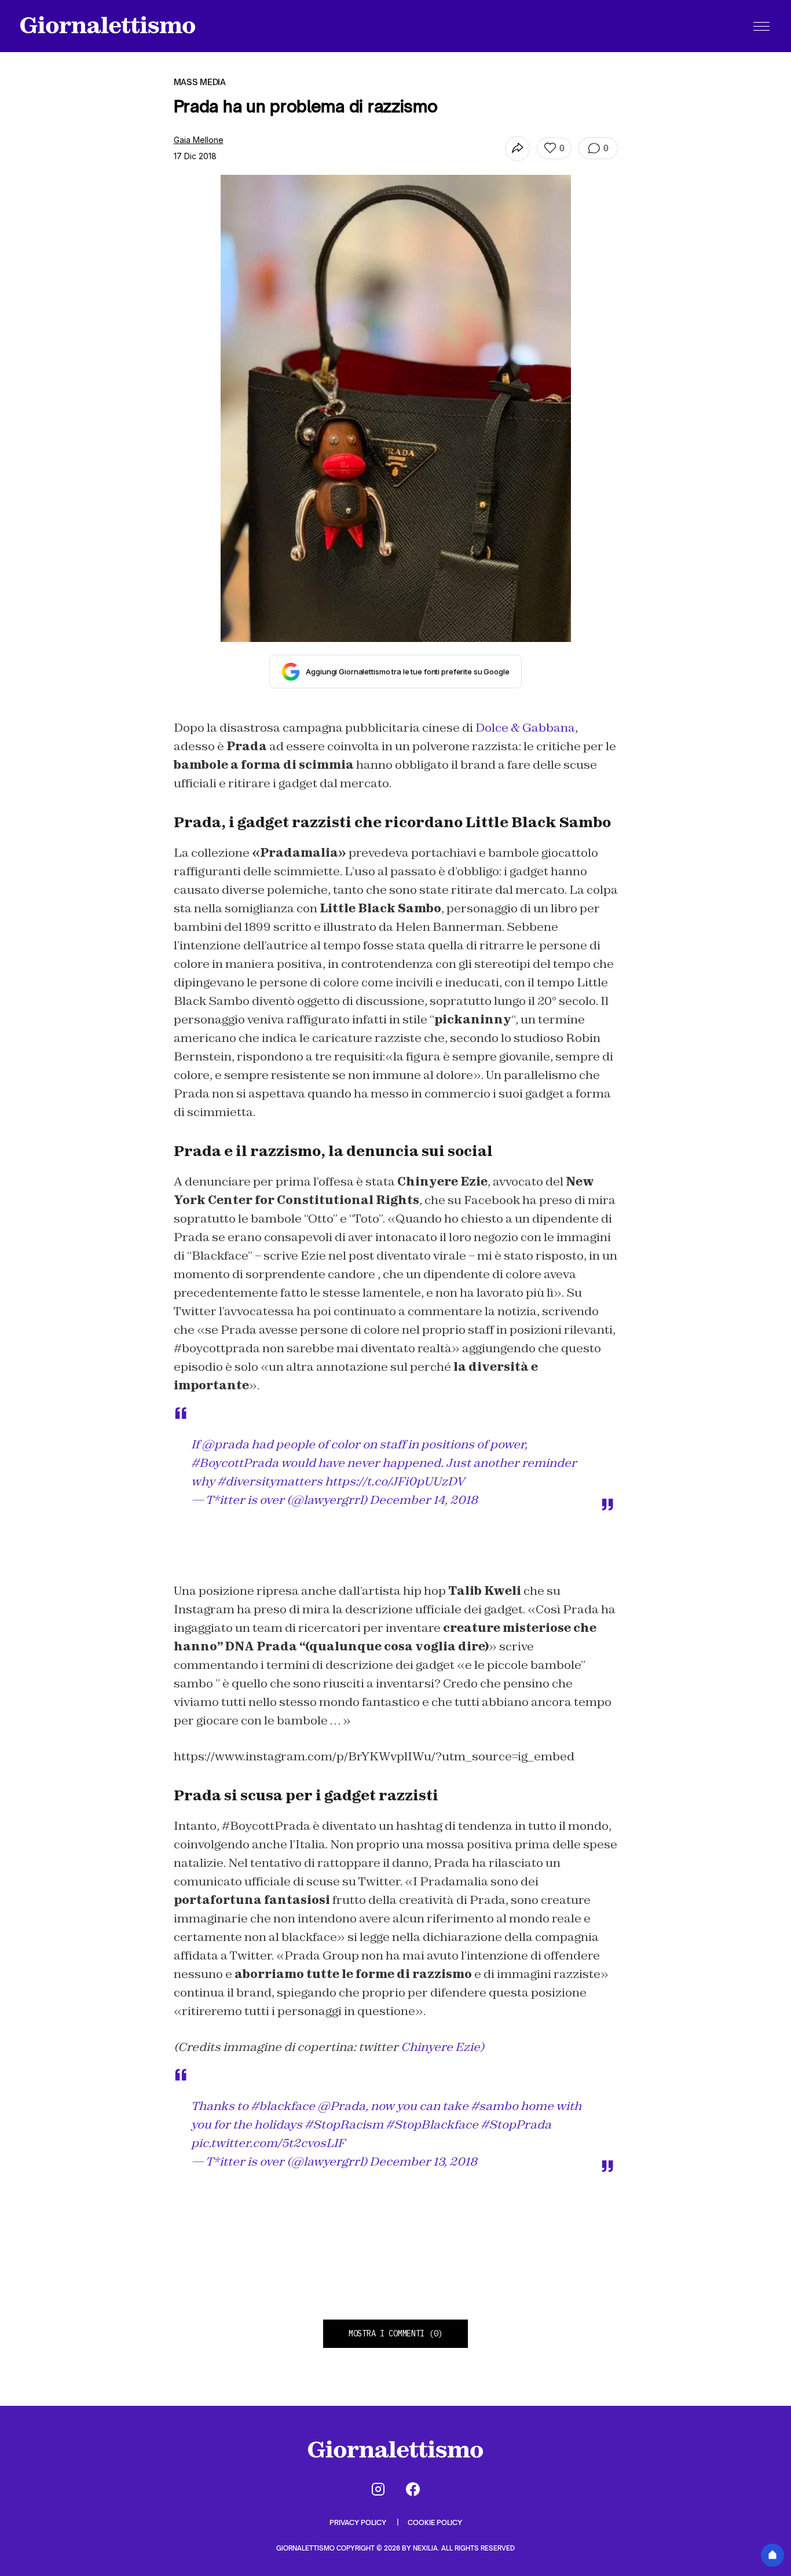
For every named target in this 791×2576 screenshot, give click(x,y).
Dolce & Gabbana (525, 728)
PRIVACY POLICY (359, 2522)
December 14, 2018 (424, 1500)
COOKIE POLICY (435, 2522)
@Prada (341, 2106)
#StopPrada (516, 2124)
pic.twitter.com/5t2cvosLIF (268, 2143)
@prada (225, 1444)
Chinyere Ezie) (442, 2047)
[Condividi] (517, 148)
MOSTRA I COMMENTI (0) (395, 2333)
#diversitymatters (270, 1481)
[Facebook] (413, 2489)
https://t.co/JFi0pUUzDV (395, 1481)
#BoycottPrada (235, 1463)
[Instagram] (378, 2489)
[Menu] (761, 26)
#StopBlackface (432, 2124)
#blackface (283, 2106)
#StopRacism (344, 2124)
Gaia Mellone (199, 140)
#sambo (495, 2106)
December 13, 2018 (423, 2162)
